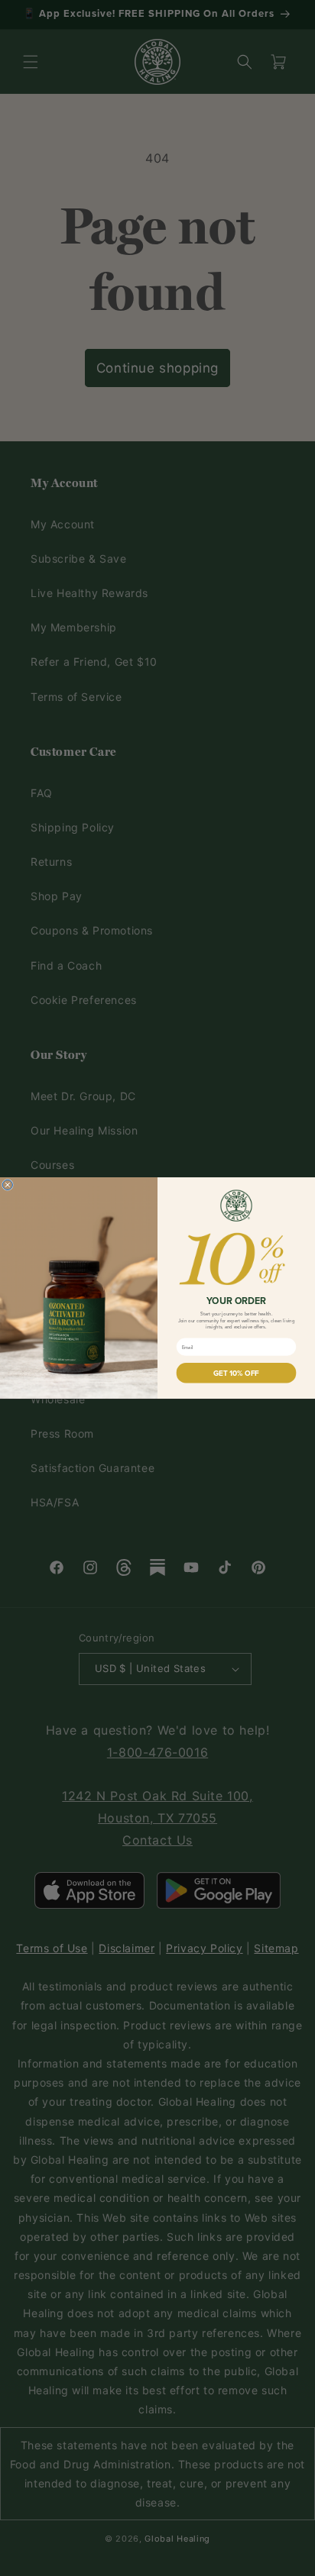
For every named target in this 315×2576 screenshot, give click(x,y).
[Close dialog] (7, 1185)
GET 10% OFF (236, 1373)
